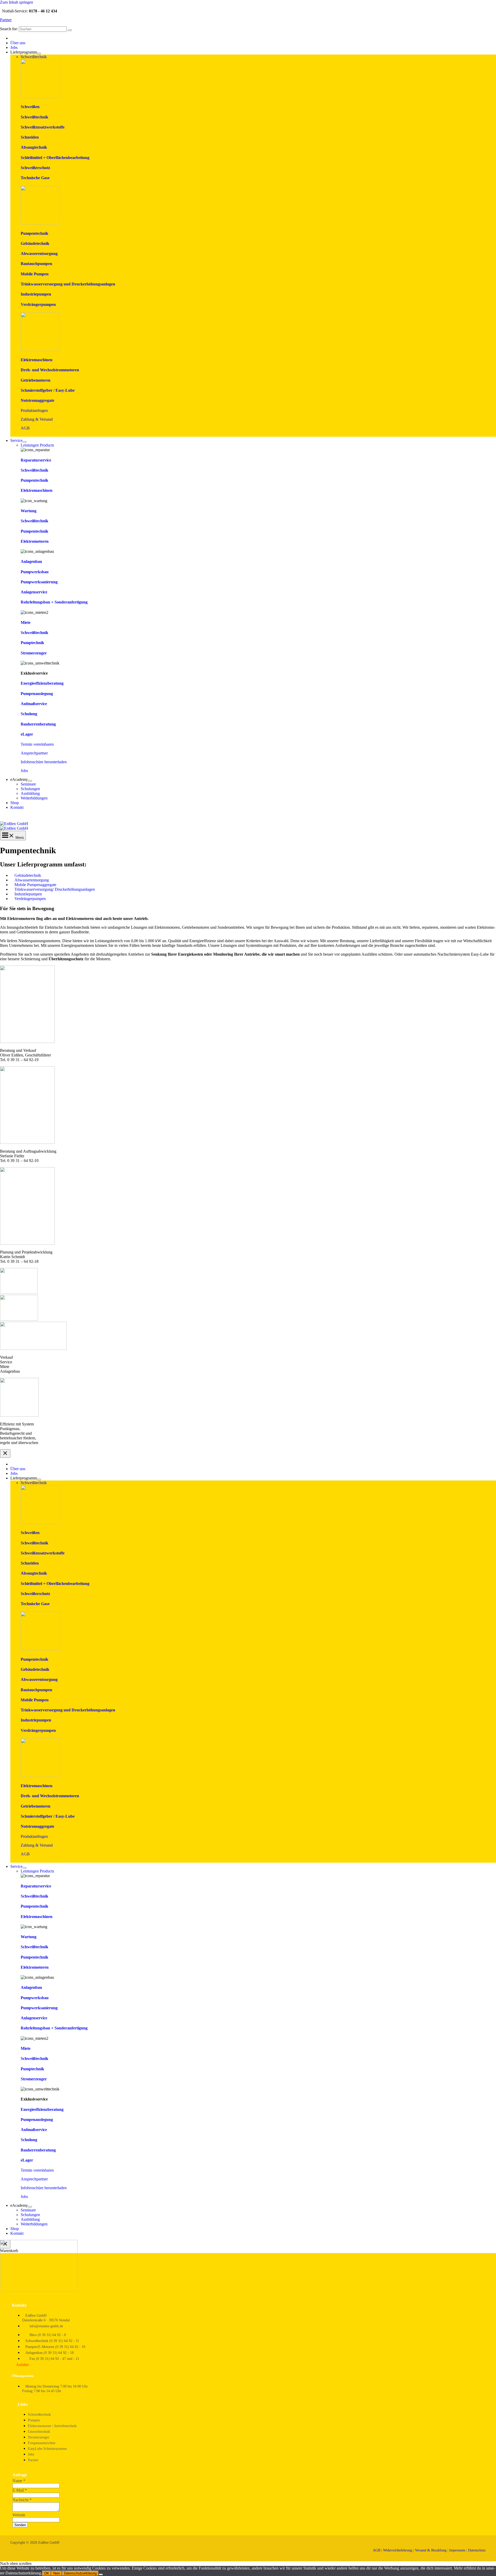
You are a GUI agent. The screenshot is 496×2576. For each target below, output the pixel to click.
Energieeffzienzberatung (42, 683)
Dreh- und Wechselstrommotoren (50, 370)
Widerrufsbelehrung (398, 2550)
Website (19, 2515)
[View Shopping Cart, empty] (248, 818)
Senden (20, 2525)
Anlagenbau (31, 561)
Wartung (29, 511)
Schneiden (30, 137)
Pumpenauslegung (37, 694)
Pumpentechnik (34, 233)
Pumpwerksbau (35, 572)
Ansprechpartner (34, 753)
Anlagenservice (34, 592)
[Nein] (101, 2574)
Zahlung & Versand (37, 419)
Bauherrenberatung (38, 724)
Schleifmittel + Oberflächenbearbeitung (55, 158)
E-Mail (20, 2490)
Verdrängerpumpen (38, 304)
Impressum (457, 2550)
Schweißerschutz (35, 168)
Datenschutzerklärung (80, 2573)
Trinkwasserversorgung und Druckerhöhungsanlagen (68, 284)
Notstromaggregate (37, 400)
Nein (57, 2573)
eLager (27, 734)
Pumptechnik (32, 643)
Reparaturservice (36, 460)
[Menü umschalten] (39, 54)
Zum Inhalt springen (17, 2)
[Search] (70, 30)
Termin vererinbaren (37, 744)
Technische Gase (35, 178)
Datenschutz (477, 2550)
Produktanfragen (34, 410)
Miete (26, 622)
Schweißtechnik (34, 117)
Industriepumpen (36, 294)
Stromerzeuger (34, 653)
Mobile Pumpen (35, 274)
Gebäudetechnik (35, 243)
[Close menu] (5, 1453)
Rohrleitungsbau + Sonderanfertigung (54, 602)
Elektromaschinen (37, 360)
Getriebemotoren (36, 380)
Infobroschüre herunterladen (44, 762)
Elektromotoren (35, 541)
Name (19, 2481)
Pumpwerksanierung (39, 582)
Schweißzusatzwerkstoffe (43, 127)
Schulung (29, 714)
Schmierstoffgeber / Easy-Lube (48, 390)
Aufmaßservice (34, 704)
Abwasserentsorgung (39, 254)
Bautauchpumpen (36, 264)
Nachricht (22, 2500)
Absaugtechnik (34, 147)
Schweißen (30, 107)
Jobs (24, 771)
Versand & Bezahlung (431, 2550)
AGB (25, 428)
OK (47, 2573)
